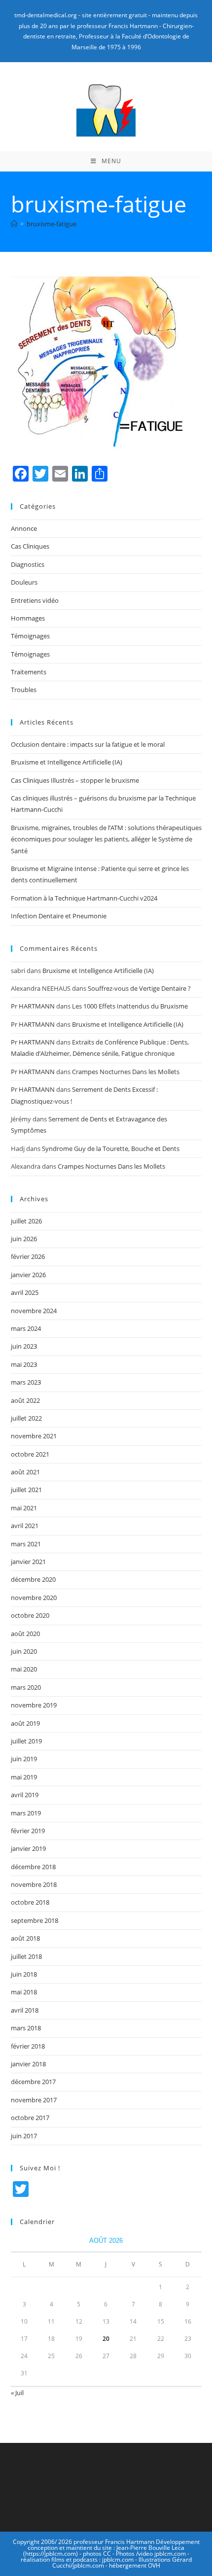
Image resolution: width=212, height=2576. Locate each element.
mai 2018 (24, 1992)
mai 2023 (24, 1364)
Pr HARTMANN (33, 1006)
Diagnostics (28, 564)
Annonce (24, 528)
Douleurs (24, 582)
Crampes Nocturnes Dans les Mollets (126, 1072)
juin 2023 (24, 1346)
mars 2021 (26, 1544)
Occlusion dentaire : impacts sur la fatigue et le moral (88, 744)
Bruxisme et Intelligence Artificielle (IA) (67, 762)
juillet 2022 (26, 1418)
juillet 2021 (26, 1490)
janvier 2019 (28, 1848)
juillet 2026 (26, 1221)
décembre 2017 (33, 2082)
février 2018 (28, 2046)
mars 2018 (26, 2028)
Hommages (28, 618)
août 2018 (25, 1938)
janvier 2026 (28, 1275)
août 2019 (25, 1723)
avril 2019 (25, 1795)
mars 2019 (26, 1813)
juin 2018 (24, 1974)
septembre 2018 (35, 1920)
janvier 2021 (28, 1562)
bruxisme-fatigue (52, 224)
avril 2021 (25, 1526)
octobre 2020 (30, 1615)
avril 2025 (25, 1292)
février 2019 (28, 1831)
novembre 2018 (34, 1884)
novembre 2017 (34, 2100)
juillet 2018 (26, 1956)
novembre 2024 (34, 1311)
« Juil (17, 2393)
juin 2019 (24, 1759)
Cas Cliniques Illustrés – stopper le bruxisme (75, 780)
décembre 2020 (33, 1579)
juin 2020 (24, 1651)
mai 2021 (24, 1508)
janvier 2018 (28, 2064)
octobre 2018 (30, 1902)
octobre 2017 (30, 2118)
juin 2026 (24, 1239)
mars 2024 (26, 1328)
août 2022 (25, 1400)
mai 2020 (24, 1669)
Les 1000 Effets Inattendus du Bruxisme (130, 1006)
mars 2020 (26, 1687)
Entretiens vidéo (35, 600)
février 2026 (28, 1256)
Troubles (24, 690)
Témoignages (30, 636)
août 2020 (25, 1634)
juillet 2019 (26, 1741)
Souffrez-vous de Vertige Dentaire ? (139, 988)
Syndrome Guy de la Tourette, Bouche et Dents (111, 1149)
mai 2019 (24, 1777)
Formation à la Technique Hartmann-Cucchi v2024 (84, 898)
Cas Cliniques (30, 546)
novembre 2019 (34, 1705)
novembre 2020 (34, 1598)
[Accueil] (14, 224)
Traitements (29, 672)
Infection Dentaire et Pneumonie (59, 916)
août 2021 (25, 1472)
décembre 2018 (33, 1867)
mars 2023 (26, 1382)
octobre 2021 (30, 1454)
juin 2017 (24, 2136)
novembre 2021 (34, 1436)
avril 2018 (25, 2010)
